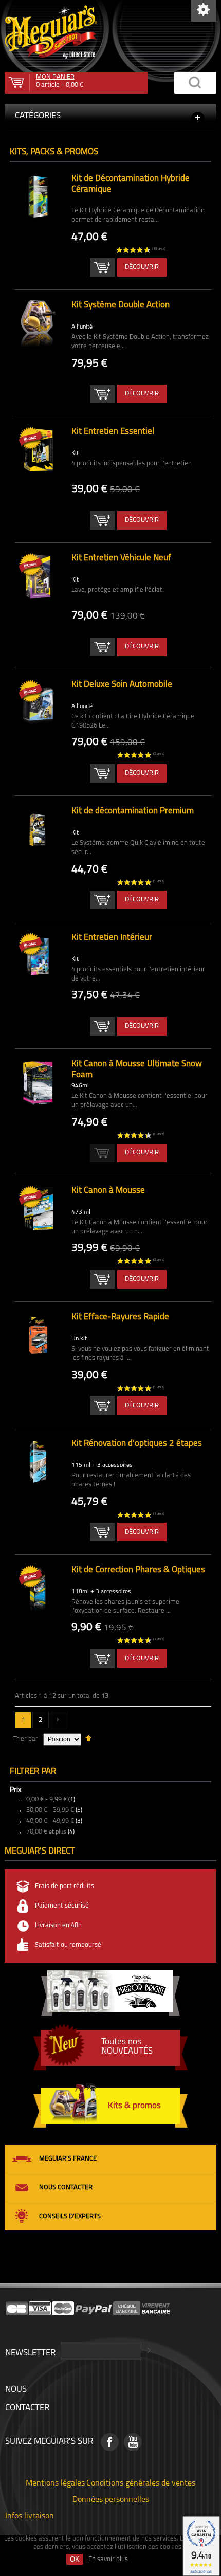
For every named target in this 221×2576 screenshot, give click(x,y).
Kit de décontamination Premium (133, 811)
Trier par (26, 1739)
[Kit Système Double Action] (38, 323)
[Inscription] (148, 2351)
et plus (46, 1832)
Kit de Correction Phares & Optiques (138, 1570)
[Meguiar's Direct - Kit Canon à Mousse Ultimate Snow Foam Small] (38, 1082)
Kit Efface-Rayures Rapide (120, 1317)
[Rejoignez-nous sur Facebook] (110, 2442)
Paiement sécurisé (62, 1906)
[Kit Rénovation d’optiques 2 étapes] (38, 1462)
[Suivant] (58, 1720)
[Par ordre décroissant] (88, 1738)
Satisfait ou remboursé (68, 1945)
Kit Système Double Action (121, 305)
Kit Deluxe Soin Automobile (122, 685)
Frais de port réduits (65, 1886)
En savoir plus (108, 2559)
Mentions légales (55, 2482)
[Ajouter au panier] (102, 267)
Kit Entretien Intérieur (112, 938)
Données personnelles (111, 2499)
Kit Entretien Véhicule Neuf (121, 558)
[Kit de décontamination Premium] (38, 829)
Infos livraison (30, 2515)
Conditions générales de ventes (141, 2482)
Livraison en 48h (58, 1925)
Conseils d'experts (70, 2216)
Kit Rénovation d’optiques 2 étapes (137, 1444)
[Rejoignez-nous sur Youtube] (133, 2442)
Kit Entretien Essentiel (113, 432)
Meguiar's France (68, 2159)
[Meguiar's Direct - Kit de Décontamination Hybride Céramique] (38, 197)
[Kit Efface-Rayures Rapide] (38, 1335)
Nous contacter (66, 2188)
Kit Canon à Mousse (108, 1191)
